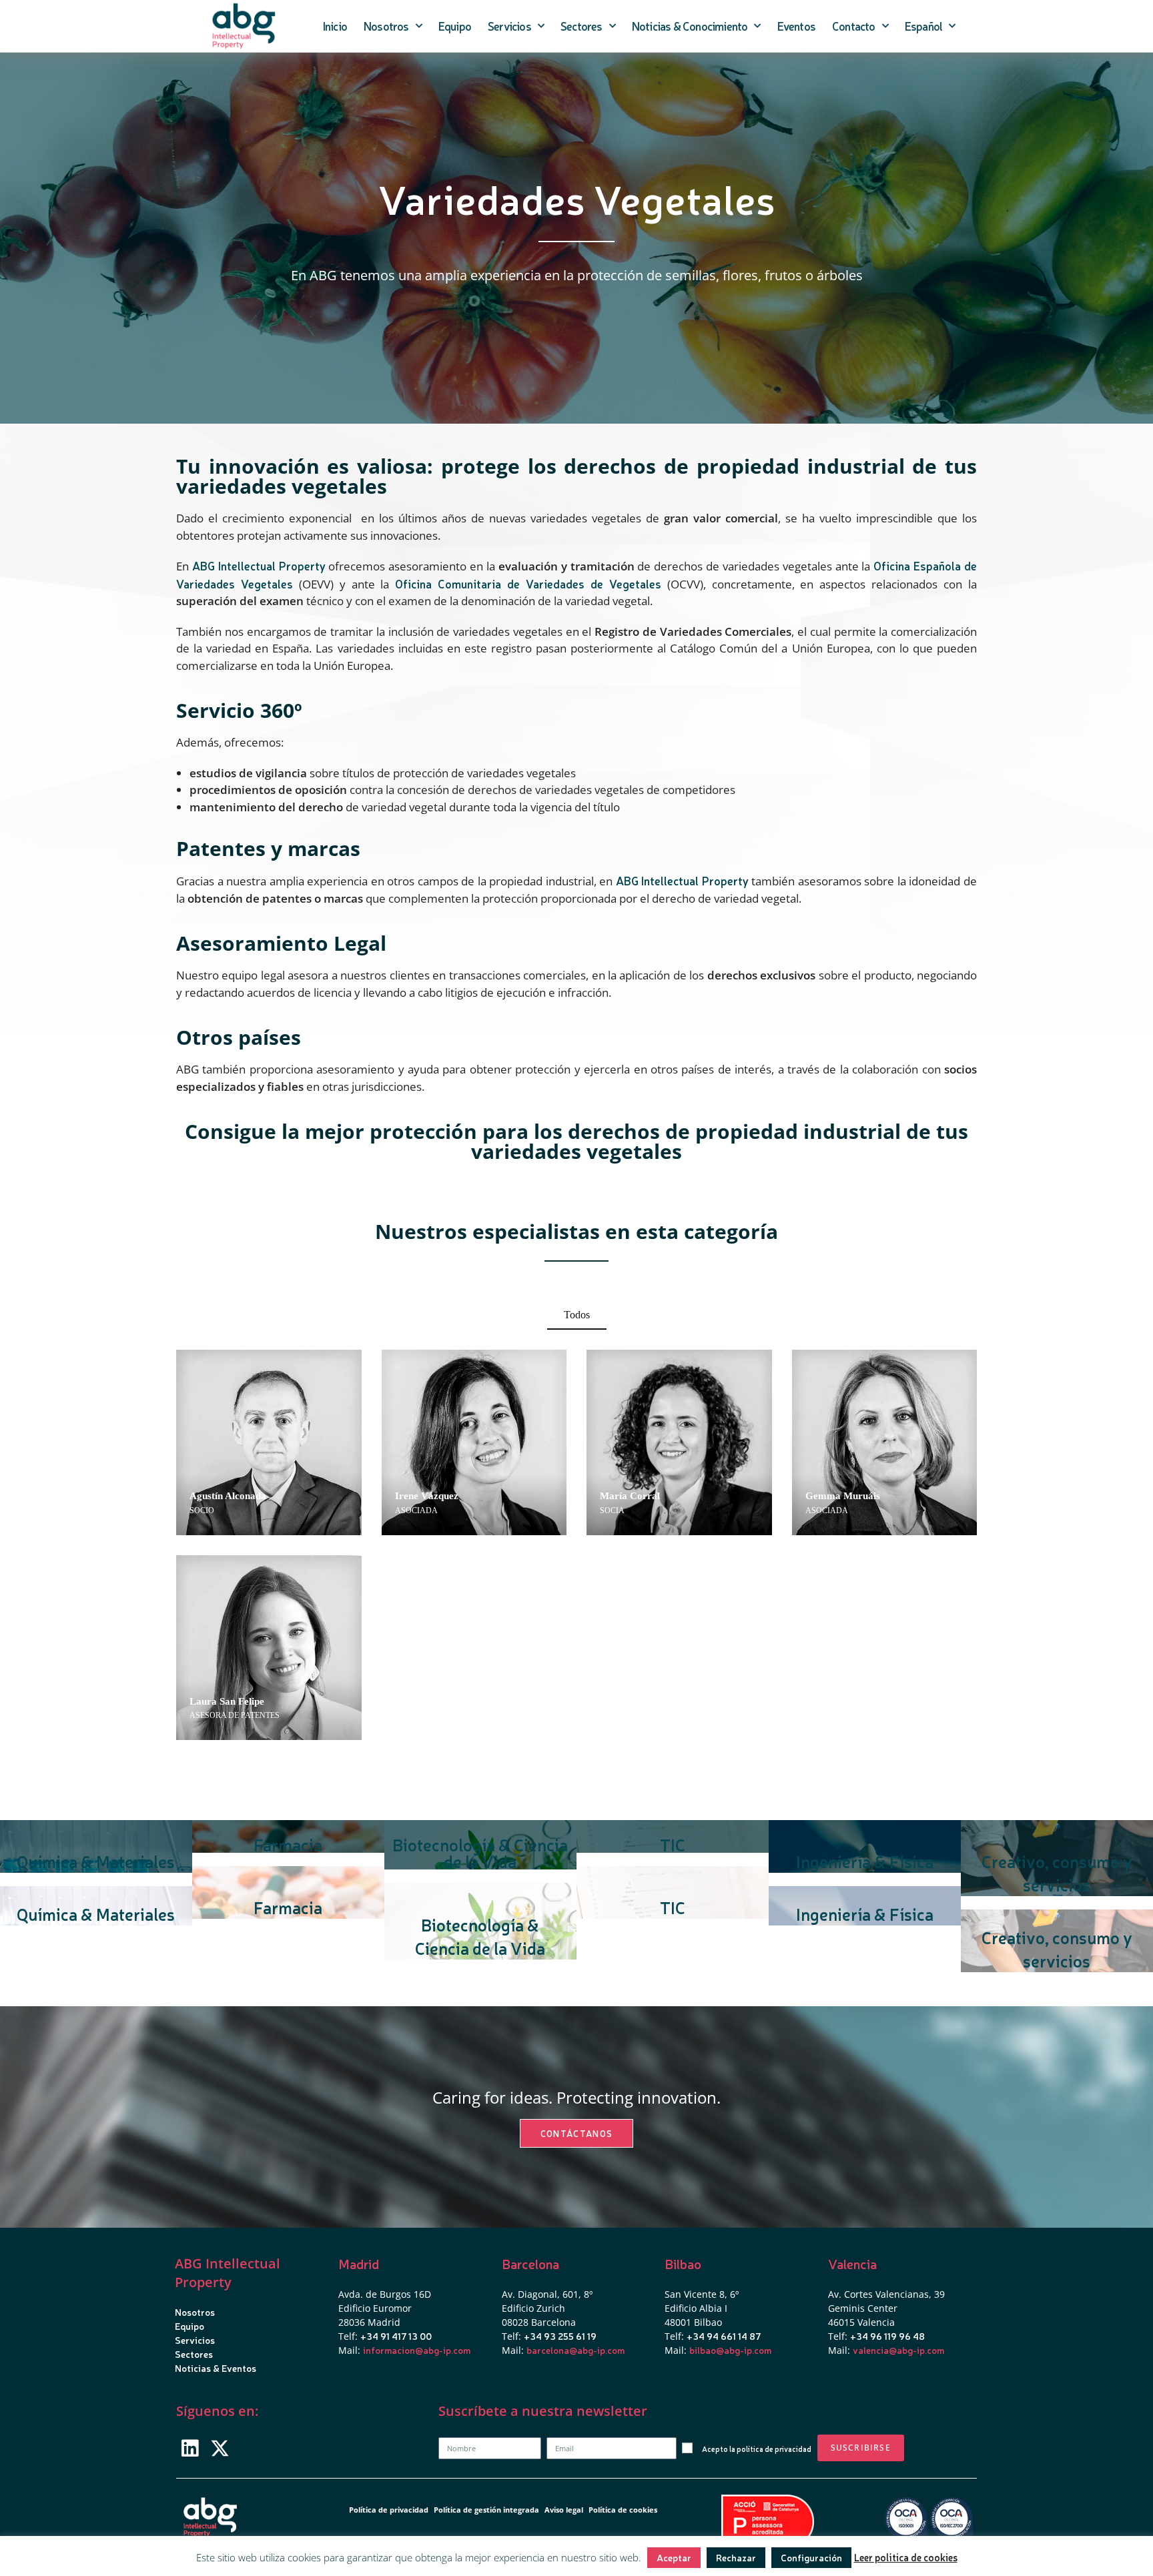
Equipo (455, 26)
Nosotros (386, 26)
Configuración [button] (811, 2557)
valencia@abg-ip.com (898, 2350)
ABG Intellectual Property (259, 565)
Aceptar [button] (674, 2557)
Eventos (796, 26)
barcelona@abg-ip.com (575, 2350)
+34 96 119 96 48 (887, 2336)
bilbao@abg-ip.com (730, 2350)
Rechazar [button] (736, 2557)
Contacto (854, 26)
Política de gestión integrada (486, 2510)
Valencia (852, 2263)
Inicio (335, 26)
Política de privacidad (389, 2510)
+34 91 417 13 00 (396, 2336)
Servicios (509, 26)
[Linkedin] (190, 2448)
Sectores (582, 26)
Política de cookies (623, 2510)
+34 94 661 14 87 (724, 2336)
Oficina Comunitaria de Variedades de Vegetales (528, 583)
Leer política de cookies (906, 2557)
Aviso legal (564, 2510)
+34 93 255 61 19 (560, 2336)
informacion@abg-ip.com (417, 2350)
